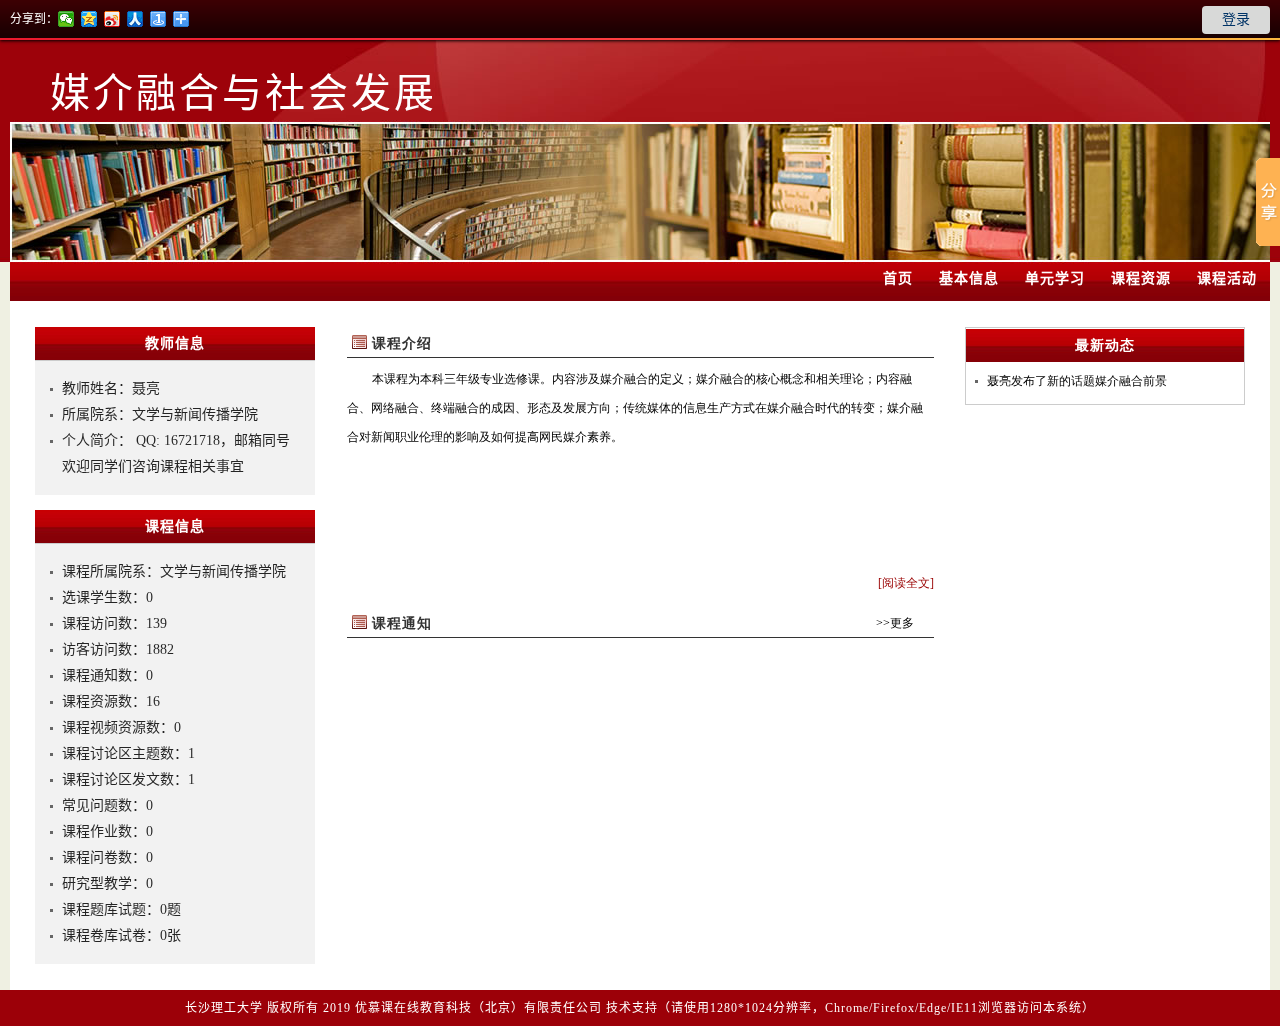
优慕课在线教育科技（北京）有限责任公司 (478, 1008)
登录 (1236, 19)
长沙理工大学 (224, 1008)
